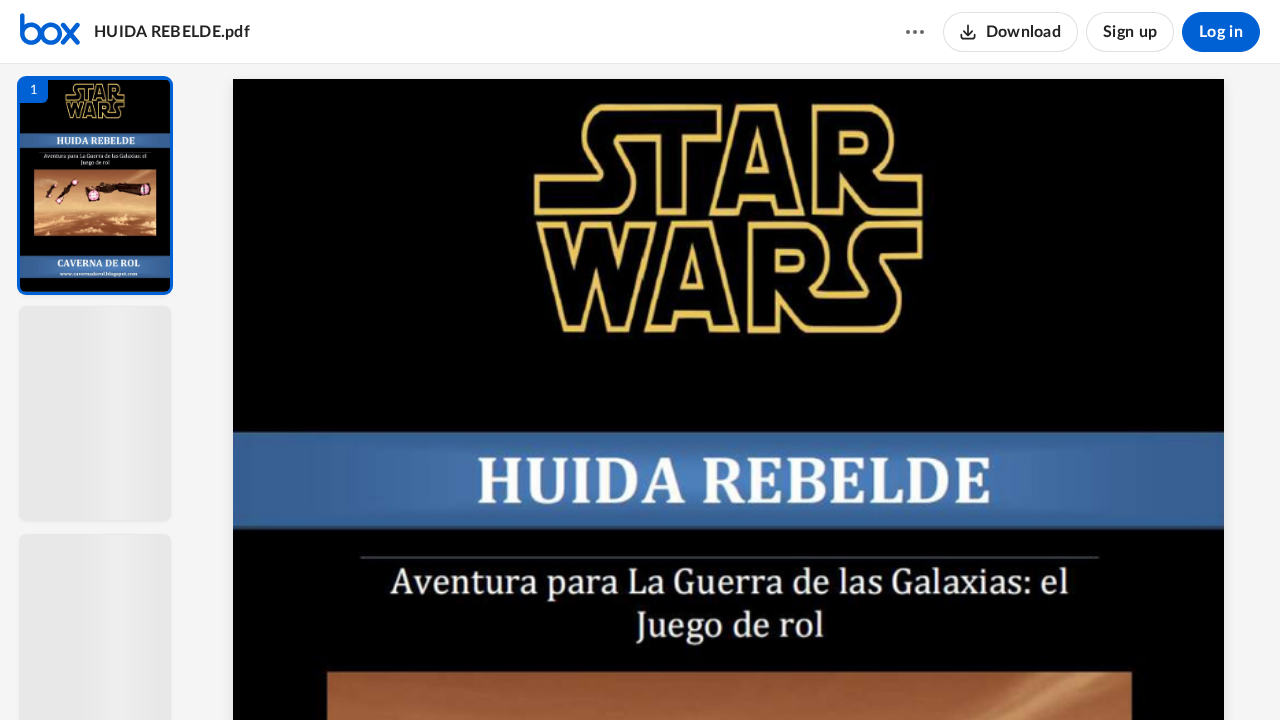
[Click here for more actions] (915, 32)
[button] (95, 185)
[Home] (50, 32)
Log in (1221, 32)
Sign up (1130, 32)
